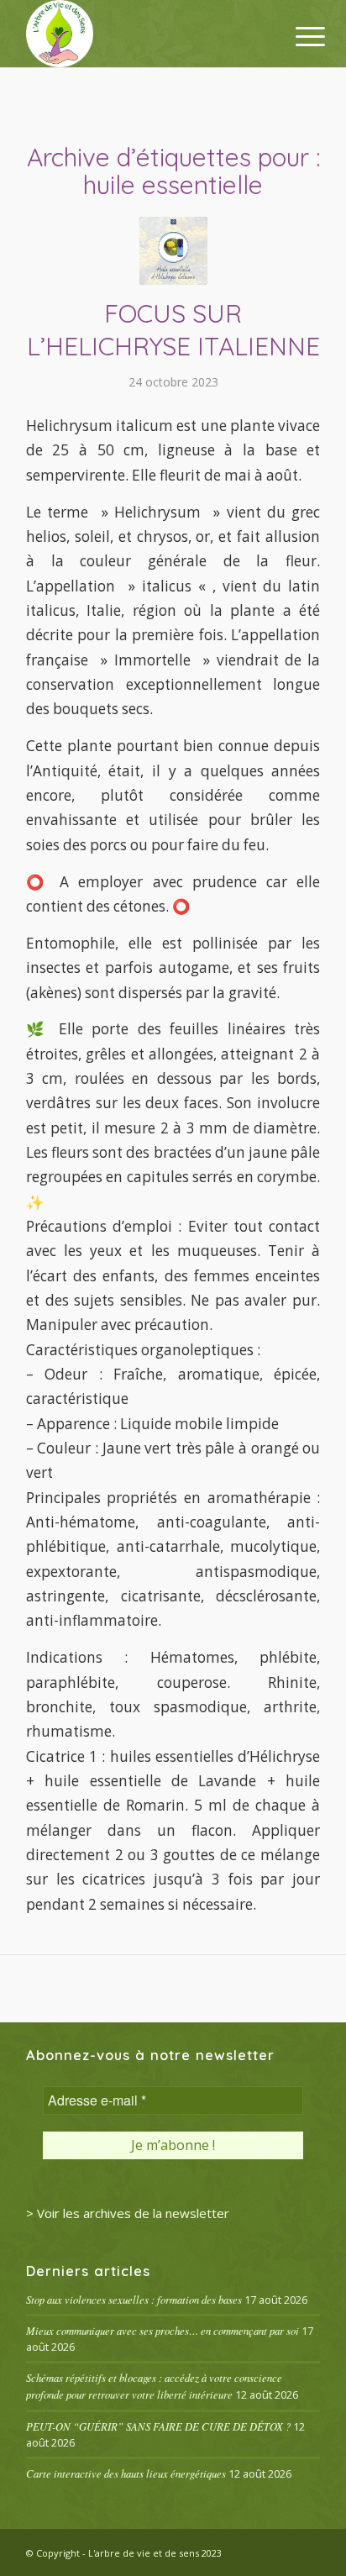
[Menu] (297, 35)
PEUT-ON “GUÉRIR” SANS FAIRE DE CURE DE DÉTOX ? (158, 2426)
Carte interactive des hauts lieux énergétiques (126, 2473)
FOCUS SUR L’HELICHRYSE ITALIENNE (173, 330)
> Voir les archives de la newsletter (128, 2213)
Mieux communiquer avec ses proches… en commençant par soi (163, 2330)
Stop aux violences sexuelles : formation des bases (134, 2299)
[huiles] (173, 251)
